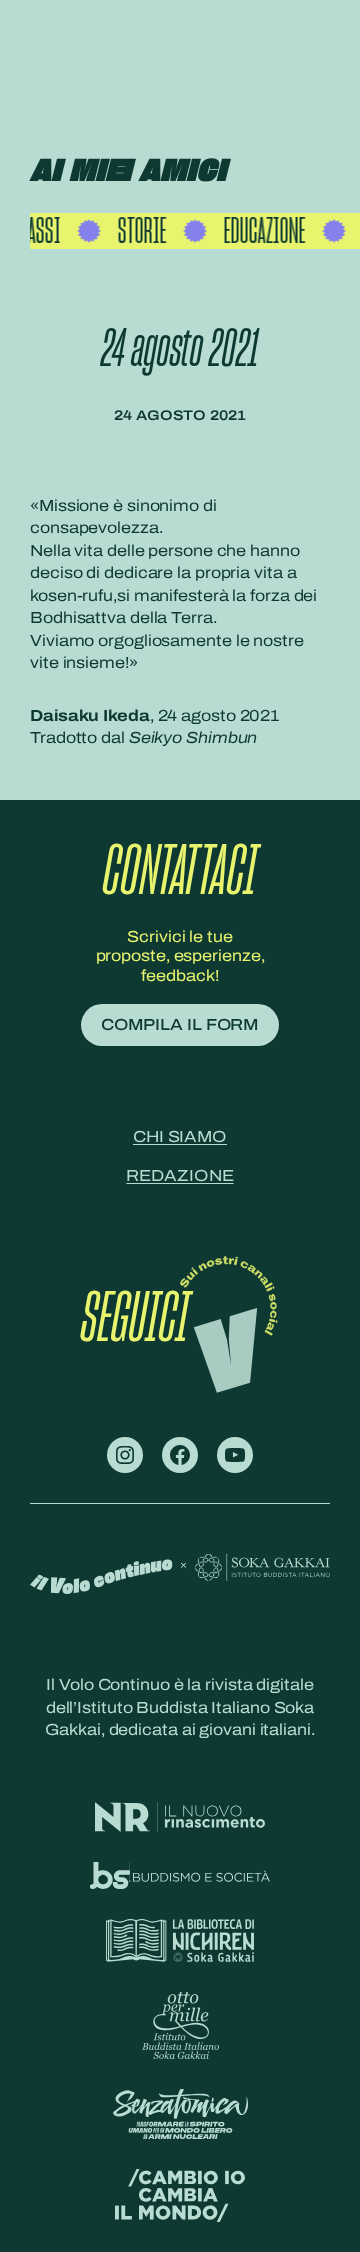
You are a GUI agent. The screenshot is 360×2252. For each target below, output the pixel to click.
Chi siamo (180, 1136)
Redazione (179, 1175)
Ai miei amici (128, 171)
